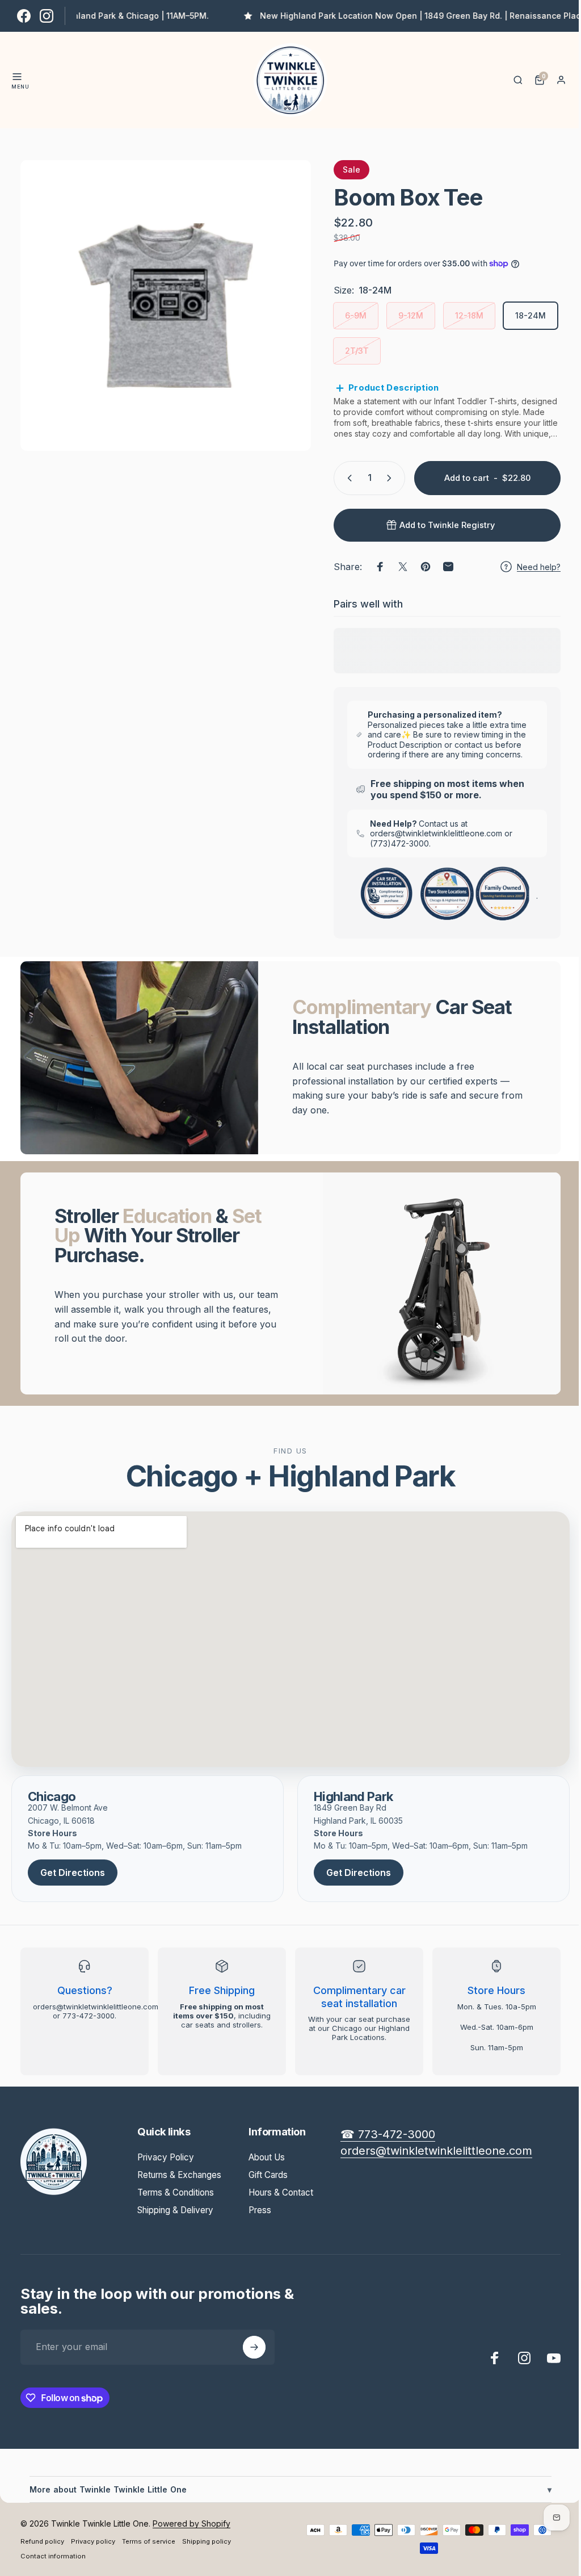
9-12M (411, 315)
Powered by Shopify (191, 2523)
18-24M (531, 315)
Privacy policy (93, 2541)
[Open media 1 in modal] (166, 305)
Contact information (53, 2556)
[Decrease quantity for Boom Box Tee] (339, 478)
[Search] (518, 80)
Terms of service (149, 2541)
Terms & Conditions (176, 2192)
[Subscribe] (254, 2347)
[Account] (561, 80)
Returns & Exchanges (179, 2175)
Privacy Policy (166, 2157)
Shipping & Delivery (175, 2210)
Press (260, 2210)
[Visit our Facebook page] (24, 16)
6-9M (356, 315)
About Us (267, 2157)
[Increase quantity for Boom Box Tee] (383, 478)
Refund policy (42, 2541)
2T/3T (357, 351)
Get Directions (73, 1873)
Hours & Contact (281, 2192)
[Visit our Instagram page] (47, 16)
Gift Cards (268, 2175)
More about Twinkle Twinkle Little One (286, 2489)
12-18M (469, 315)
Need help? (530, 567)
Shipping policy (207, 2541)
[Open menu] (17, 77)
